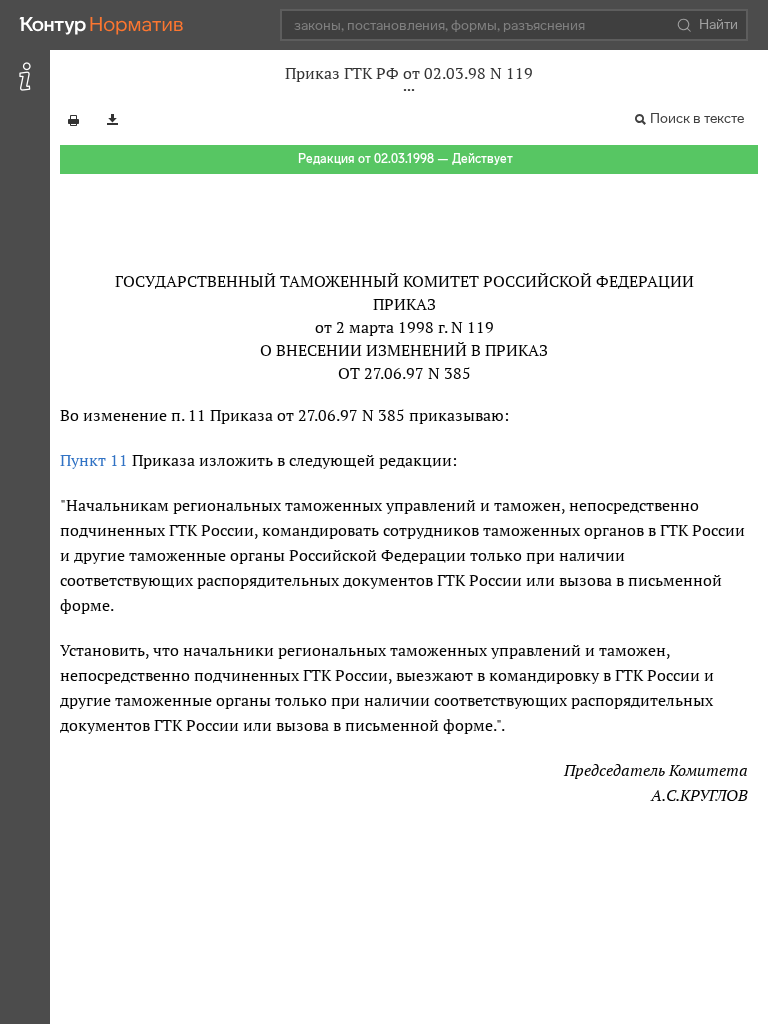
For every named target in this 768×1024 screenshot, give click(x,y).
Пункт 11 (94, 460)
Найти (718, 24)
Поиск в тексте (697, 118)
